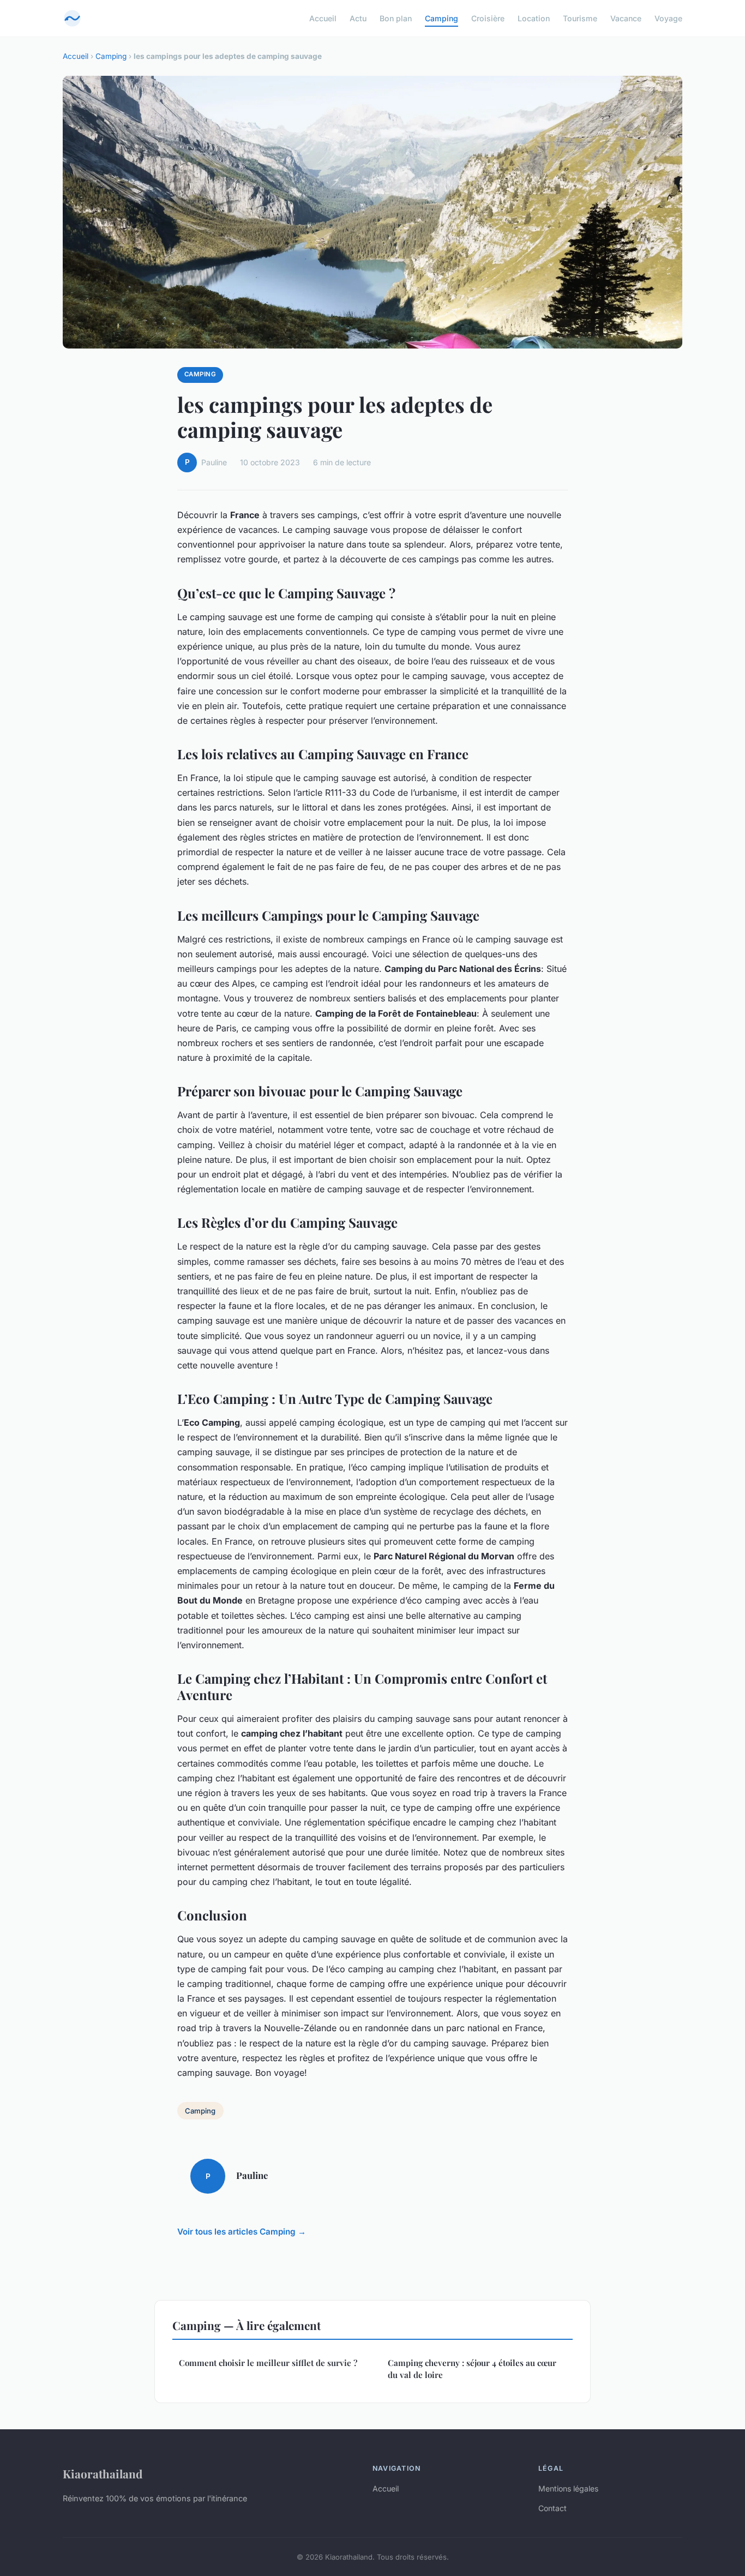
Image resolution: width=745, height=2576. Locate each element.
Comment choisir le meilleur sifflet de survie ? (268, 2363)
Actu (358, 18)
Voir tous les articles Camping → (242, 2232)
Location (534, 18)
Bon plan (396, 18)
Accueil (323, 18)
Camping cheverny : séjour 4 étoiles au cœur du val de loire (472, 2368)
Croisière (488, 18)
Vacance (626, 18)
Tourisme (580, 18)
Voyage (668, 18)
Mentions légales (568, 2488)
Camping (441, 18)
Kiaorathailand (103, 2473)
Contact (552, 2508)
